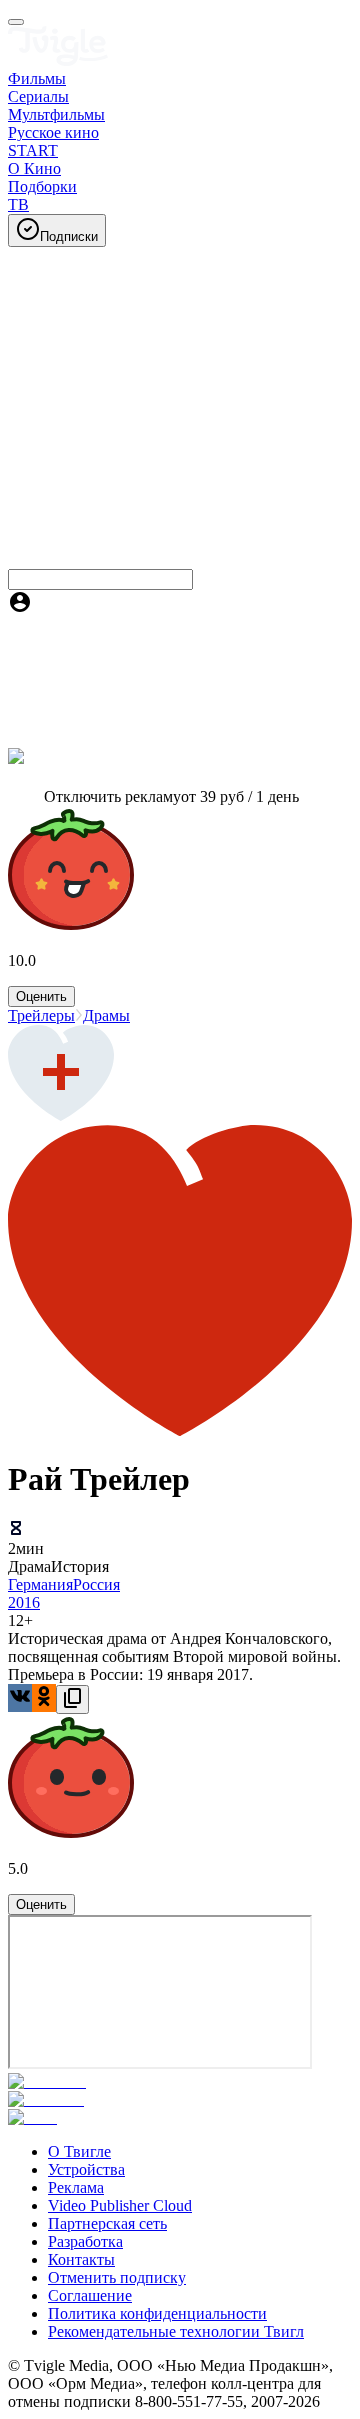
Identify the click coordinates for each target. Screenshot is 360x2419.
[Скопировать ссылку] (72, 1699)
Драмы (106, 1015)
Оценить (41, 996)
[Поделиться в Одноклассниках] (44, 1698)
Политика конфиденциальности (157, 2313)
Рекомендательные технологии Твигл (176, 2331)
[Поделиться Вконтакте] (20, 1698)
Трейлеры (41, 1015)
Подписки (69, 236)
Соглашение (90, 2295)
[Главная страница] (58, 60)
